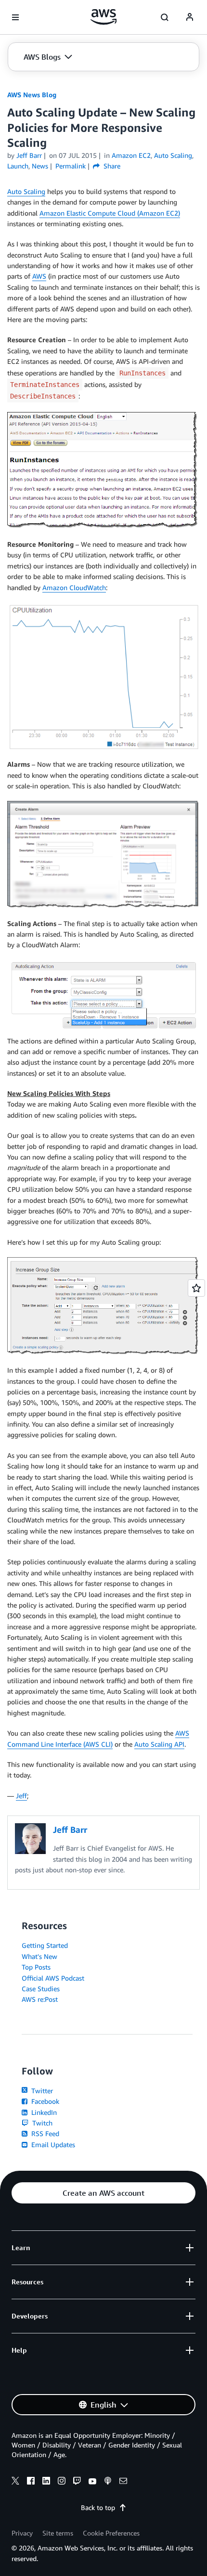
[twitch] (77, 2482)
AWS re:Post (40, 1999)
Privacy (22, 2533)
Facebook (44, 2101)
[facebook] (31, 2482)
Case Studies (41, 1989)
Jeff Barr (29, 155)
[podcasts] (108, 2482)
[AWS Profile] (190, 17)
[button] (48, 57)
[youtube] (92, 2482)
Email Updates (52, 2145)
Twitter (41, 2091)
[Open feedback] (196, 1288)
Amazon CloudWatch (74, 587)
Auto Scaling (26, 191)
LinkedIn (43, 2112)
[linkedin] (46, 2482)
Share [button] (111, 166)
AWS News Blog (32, 95)
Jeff (21, 1796)
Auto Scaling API (159, 1744)
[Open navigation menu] (15, 17)
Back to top (98, 2507)
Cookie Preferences (111, 2533)
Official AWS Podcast (53, 1978)
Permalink (71, 166)
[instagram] (62, 2482)
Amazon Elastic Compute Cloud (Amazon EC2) (110, 213)
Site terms (58, 2533)
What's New (39, 1956)
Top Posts (36, 1967)
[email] (123, 2482)
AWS (39, 276)
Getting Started (45, 1945)
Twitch (41, 2123)
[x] (15, 2482)
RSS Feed (44, 2133)
